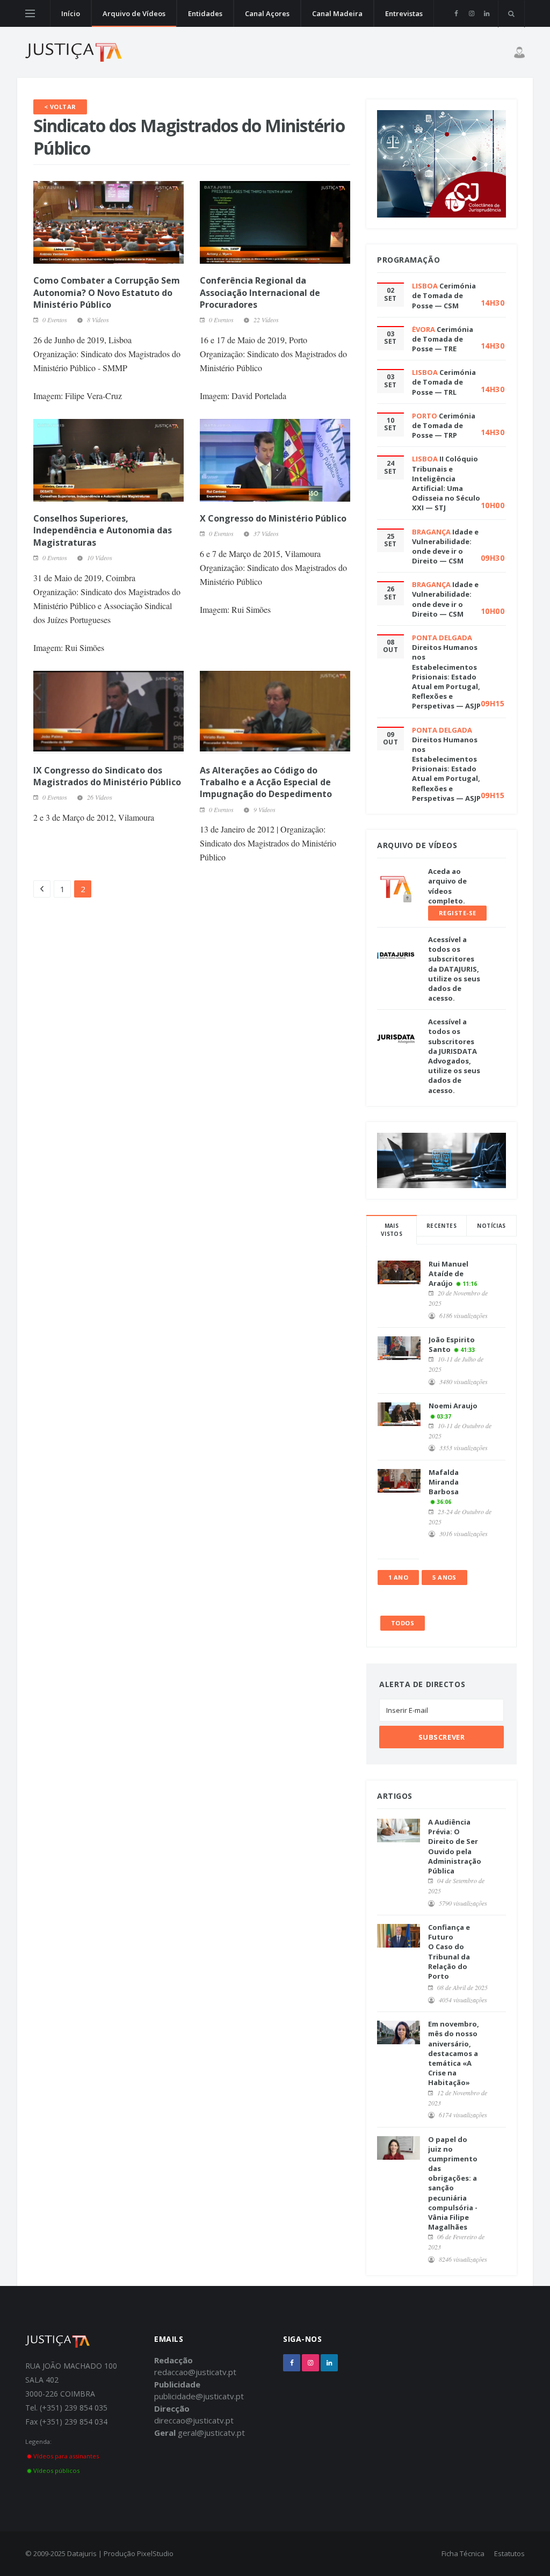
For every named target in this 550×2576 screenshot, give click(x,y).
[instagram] (471, 13)
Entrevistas (404, 13)
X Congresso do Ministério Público (273, 518)
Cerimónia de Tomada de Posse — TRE (443, 339)
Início (71, 13)
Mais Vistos (392, 1230)
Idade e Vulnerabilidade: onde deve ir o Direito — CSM (445, 547)
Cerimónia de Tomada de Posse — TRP (444, 425)
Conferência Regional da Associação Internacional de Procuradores (260, 292)
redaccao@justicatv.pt (195, 2372)
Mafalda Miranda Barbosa (444, 1482)
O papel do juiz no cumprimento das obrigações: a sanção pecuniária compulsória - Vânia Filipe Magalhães (453, 2183)
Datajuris (82, 2553)
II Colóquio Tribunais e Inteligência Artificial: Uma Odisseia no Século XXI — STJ (446, 483)
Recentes (442, 1226)
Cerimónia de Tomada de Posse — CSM (444, 295)
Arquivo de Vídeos (134, 13)
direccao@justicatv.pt (194, 2420)
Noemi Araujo (453, 1406)
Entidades (205, 13)
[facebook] (456, 13)
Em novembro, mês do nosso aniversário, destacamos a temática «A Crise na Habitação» (454, 2053)
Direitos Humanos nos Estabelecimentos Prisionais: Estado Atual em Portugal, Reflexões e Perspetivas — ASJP (446, 676)
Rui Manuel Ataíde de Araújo (448, 1273)
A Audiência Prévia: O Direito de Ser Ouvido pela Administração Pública (455, 1846)
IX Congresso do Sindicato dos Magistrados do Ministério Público (107, 776)
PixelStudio (155, 2553)
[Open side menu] (30, 13)
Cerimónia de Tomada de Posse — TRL (444, 382)
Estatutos (509, 2553)
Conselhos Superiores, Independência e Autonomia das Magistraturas (103, 530)
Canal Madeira (337, 13)
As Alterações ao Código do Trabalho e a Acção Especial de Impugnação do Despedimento (266, 782)
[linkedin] (486, 13)
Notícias (491, 1226)
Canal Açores (267, 13)
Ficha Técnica (463, 2553)
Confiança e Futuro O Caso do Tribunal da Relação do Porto (449, 1952)
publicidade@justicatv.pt (199, 2396)
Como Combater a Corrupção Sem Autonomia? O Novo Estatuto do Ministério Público (107, 292)
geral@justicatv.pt (211, 2433)
